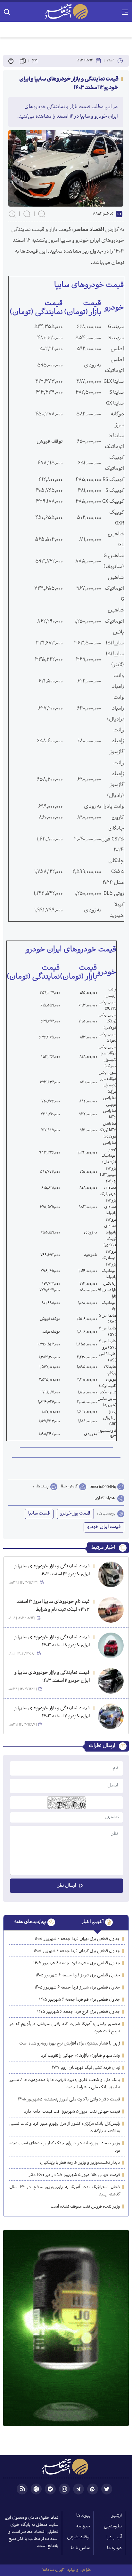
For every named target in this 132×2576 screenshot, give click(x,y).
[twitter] (107, 2489)
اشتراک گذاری (105, 1499)
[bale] (50, 2489)
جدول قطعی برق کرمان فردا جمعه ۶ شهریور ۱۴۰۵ (77, 1951)
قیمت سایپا (39, 1514)
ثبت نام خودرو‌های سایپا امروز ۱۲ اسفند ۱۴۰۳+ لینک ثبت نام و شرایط (53, 1606)
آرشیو (117, 2516)
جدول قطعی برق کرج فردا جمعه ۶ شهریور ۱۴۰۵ (79, 2012)
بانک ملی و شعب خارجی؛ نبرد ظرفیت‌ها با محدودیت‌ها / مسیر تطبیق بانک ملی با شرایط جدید (65, 2084)
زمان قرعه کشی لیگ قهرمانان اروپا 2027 (86, 2068)
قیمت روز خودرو (75, 1514)
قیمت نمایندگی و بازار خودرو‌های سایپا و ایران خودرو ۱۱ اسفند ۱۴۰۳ (52, 1677)
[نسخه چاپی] (11, 61)
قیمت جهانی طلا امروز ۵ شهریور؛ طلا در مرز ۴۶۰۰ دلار (74, 2175)
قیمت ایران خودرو (104, 1527)
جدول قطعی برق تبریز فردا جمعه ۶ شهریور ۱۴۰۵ (78, 1976)
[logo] (66, 12)
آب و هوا (114, 2537)
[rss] (22, 2489)
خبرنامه (83, 2527)
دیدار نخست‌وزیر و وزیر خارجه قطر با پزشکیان (80, 2163)
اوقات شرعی (79, 2537)
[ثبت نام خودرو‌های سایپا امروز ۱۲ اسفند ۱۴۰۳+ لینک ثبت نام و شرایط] (111, 1610)
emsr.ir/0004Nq (103, 1487)
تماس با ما (81, 2548)
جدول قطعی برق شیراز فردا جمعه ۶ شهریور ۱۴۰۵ (77, 1988)
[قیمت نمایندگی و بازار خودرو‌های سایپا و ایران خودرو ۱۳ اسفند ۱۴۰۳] (111, 1574)
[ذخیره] (23, 61)
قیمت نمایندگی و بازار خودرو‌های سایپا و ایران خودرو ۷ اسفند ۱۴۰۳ (52, 1713)
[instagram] (64, 2489)
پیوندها (83, 2516)
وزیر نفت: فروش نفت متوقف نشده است (85, 2207)
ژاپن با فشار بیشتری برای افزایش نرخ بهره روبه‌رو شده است (70, 2044)
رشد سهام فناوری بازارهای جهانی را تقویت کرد (81, 2056)
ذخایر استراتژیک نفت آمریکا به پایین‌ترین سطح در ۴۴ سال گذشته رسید (65, 2191)
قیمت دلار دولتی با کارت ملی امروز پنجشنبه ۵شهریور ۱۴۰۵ (69, 2100)
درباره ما (114, 2548)
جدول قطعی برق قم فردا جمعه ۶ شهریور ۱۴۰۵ (80, 2000)
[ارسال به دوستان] (35, 61)
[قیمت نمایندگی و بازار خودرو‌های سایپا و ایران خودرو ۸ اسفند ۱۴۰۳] (111, 1645)
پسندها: (42, 1487)
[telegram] (78, 2489)
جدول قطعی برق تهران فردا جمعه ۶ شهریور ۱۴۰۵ (77, 1939)
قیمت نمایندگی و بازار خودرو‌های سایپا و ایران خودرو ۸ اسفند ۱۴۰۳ (52, 1642)
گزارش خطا (69, 1487)
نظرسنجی (113, 2527)
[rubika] (36, 2489)
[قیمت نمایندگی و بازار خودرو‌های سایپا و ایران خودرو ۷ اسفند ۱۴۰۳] (111, 1716)
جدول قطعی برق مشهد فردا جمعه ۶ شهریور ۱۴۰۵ (77, 1963)
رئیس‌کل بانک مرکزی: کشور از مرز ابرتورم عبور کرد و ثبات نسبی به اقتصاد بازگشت (65, 2128)
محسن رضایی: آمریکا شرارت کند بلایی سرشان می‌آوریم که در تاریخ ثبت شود (65, 2028)
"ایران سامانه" (53, 2570)
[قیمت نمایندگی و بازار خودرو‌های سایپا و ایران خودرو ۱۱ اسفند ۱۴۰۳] (111, 1681)
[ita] (93, 2489)
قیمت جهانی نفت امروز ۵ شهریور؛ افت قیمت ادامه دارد (72, 2112)
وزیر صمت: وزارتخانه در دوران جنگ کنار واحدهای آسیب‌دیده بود (65, 2147)
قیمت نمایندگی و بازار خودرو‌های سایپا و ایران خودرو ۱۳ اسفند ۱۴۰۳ (52, 1571)
